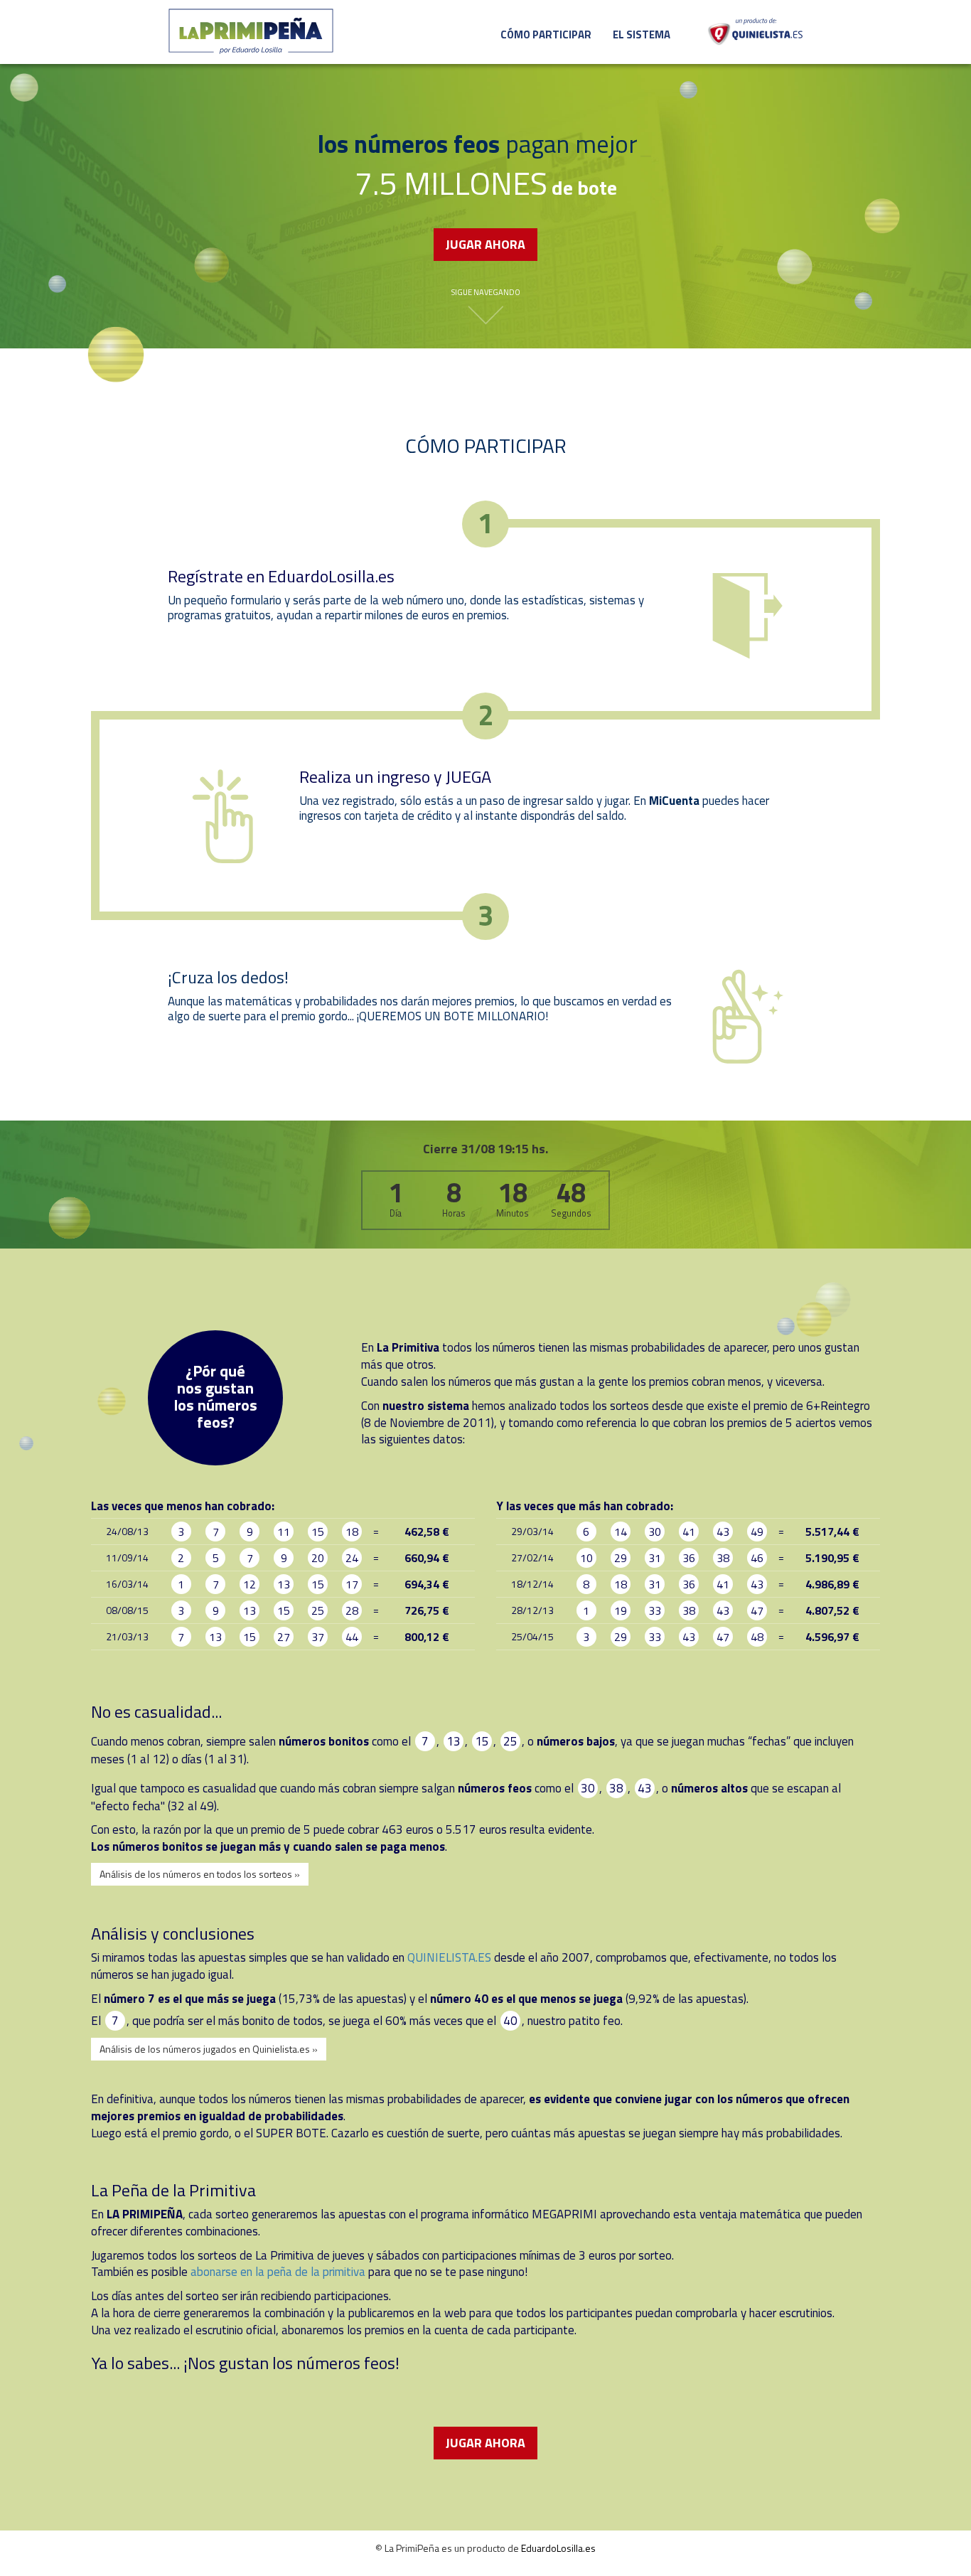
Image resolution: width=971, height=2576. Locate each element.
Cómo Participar (546, 34)
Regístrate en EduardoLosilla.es (281, 576)
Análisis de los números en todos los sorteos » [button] (200, 1874)
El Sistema (642, 34)
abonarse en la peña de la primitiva (278, 2272)
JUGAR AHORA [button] (485, 244)
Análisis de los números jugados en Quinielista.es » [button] (209, 2049)
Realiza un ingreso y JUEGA (395, 776)
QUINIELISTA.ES (449, 1957)
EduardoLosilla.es (558, 2548)
